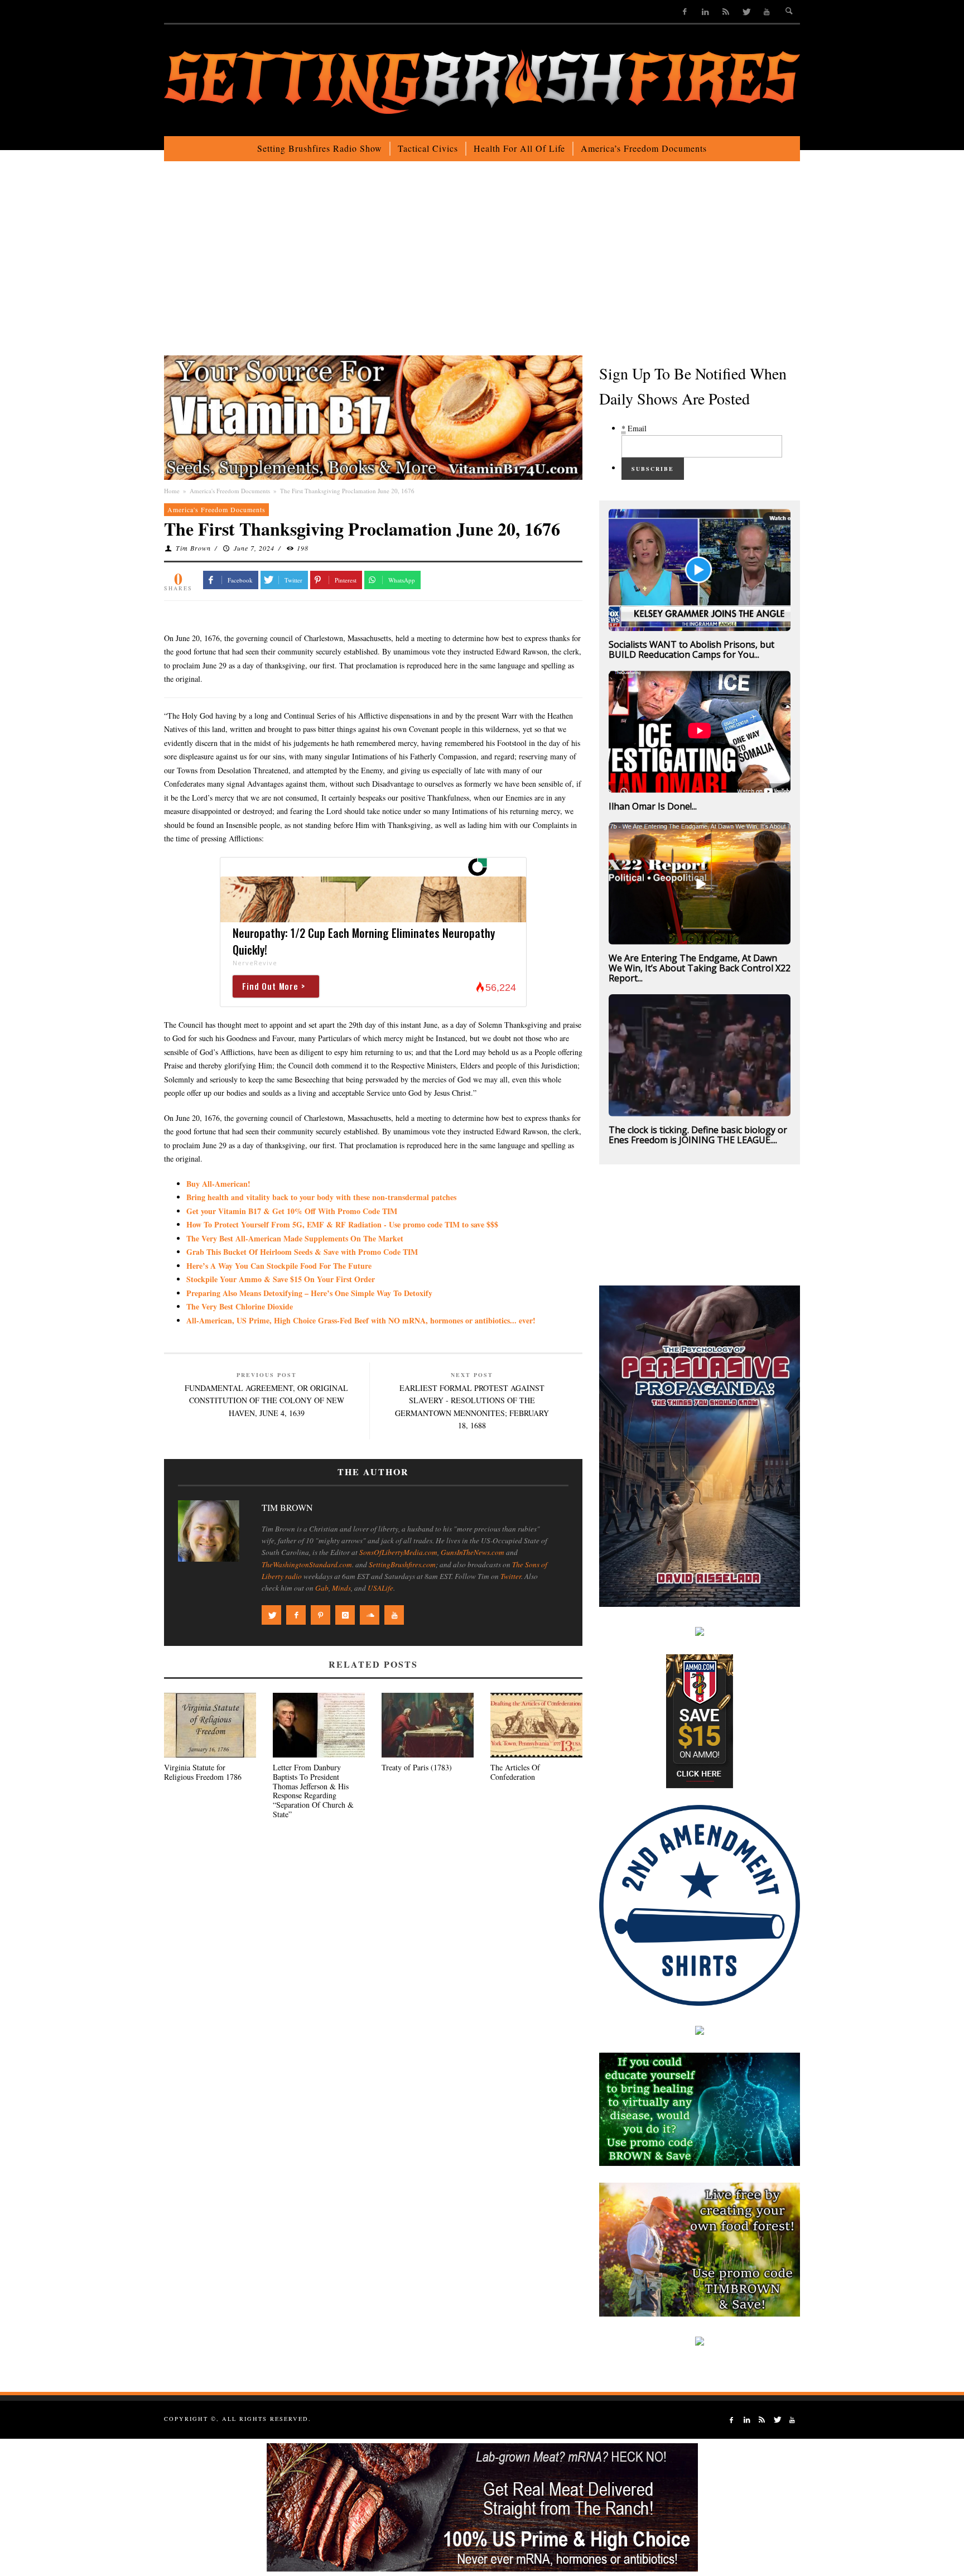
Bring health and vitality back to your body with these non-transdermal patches (321, 1197)
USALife (380, 1588)
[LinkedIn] (705, 11)
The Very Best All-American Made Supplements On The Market (295, 1238)
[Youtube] (767, 11)
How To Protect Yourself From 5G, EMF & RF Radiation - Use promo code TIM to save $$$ (342, 1224)
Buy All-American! (218, 1184)
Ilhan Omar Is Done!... (653, 806)
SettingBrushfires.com (402, 1564)
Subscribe (653, 469)
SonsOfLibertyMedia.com (398, 1552)
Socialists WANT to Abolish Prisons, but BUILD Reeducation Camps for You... (691, 649)
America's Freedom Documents (230, 491)
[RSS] (726, 11)
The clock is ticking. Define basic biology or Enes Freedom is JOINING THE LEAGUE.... (698, 1135)
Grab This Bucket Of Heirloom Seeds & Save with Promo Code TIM (302, 1252)
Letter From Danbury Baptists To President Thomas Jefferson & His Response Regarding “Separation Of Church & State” (313, 1791)
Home (172, 491)
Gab (322, 1588)
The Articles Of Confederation (515, 1772)
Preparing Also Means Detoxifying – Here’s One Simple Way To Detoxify (309, 1293)
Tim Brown (193, 548)
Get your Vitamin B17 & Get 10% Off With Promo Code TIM (292, 1211)
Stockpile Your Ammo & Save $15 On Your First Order (281, 1279)
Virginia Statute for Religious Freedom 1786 (203, 1772)
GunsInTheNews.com (473, 1552)
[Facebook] (685, 11)
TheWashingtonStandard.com (307, 1564)
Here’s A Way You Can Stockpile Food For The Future (279, 1266)
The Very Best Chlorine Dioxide (240, 1306)
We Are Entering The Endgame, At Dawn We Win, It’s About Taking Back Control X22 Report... (700, 968)
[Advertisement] (482, 267)
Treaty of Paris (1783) (417, 1767)
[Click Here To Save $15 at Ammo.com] (700, 1720)
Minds (341, 1588)
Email (634, 428)
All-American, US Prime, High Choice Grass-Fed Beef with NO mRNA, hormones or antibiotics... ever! (361, 1320)
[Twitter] (746, 11)
